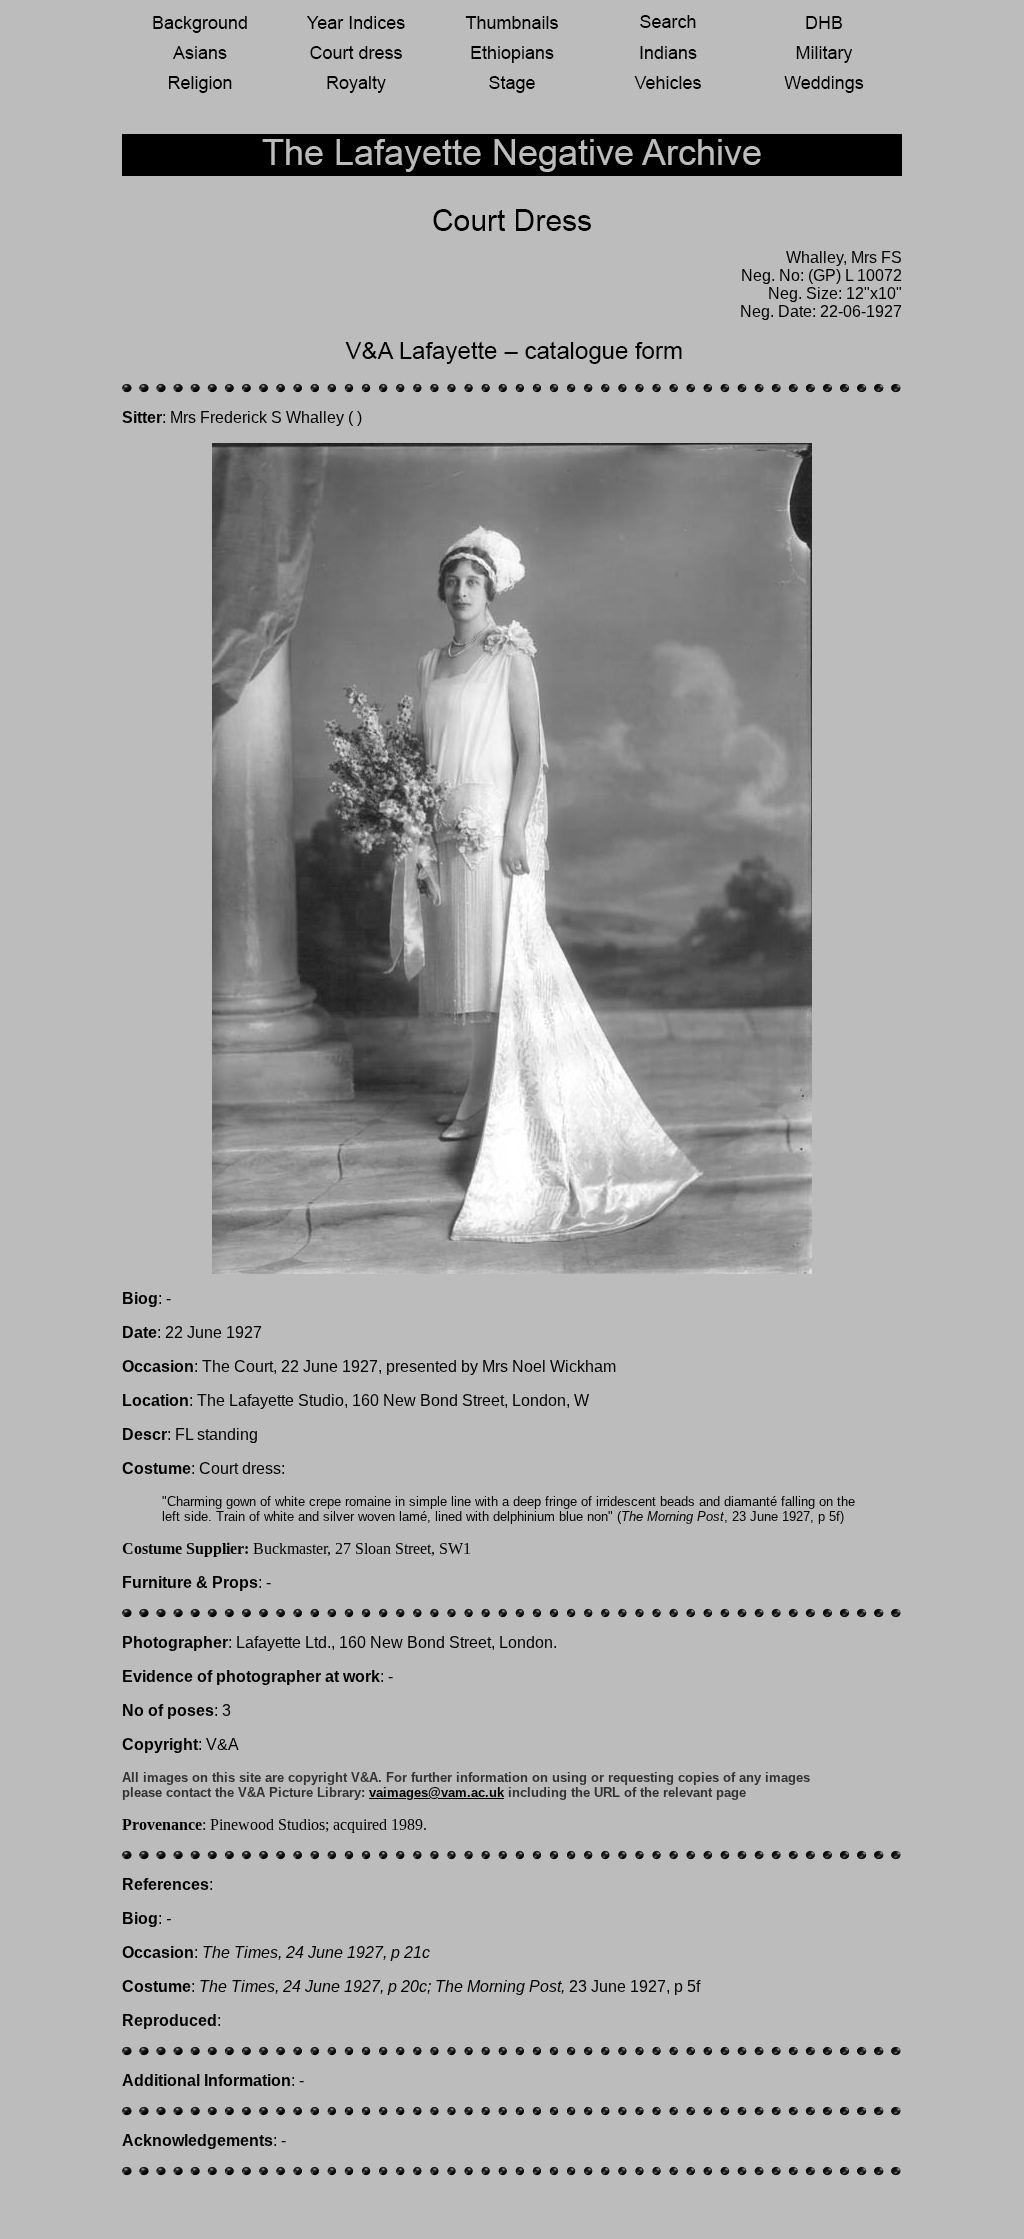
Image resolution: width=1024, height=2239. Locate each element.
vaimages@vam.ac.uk (436, 1792)
